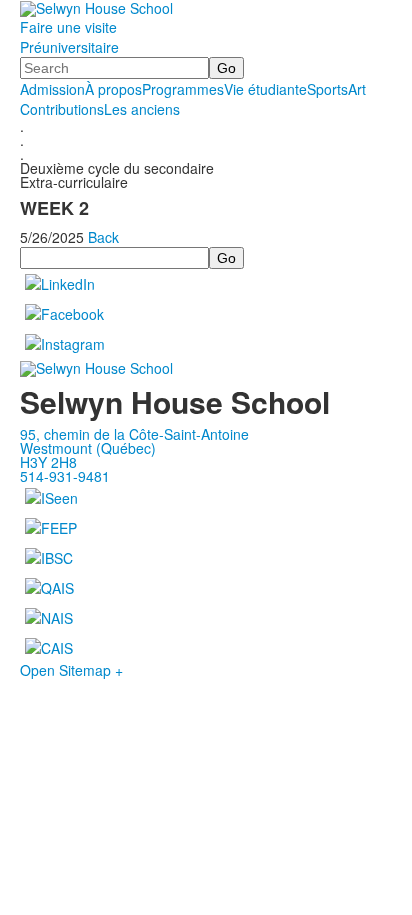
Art (357, 89)
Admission (52, 89)
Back (103, 237)
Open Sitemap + (71, 670)
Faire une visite (68, 27)
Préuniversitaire (69, 47)
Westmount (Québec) (88, 448)
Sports (327, 89)
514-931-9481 (65, 476)
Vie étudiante (265, 89)
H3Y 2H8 (48, 462)
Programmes (183, 89)
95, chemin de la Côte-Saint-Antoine (134, 434)
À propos (113, 89)
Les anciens (142, 109)
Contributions (62, 109)
